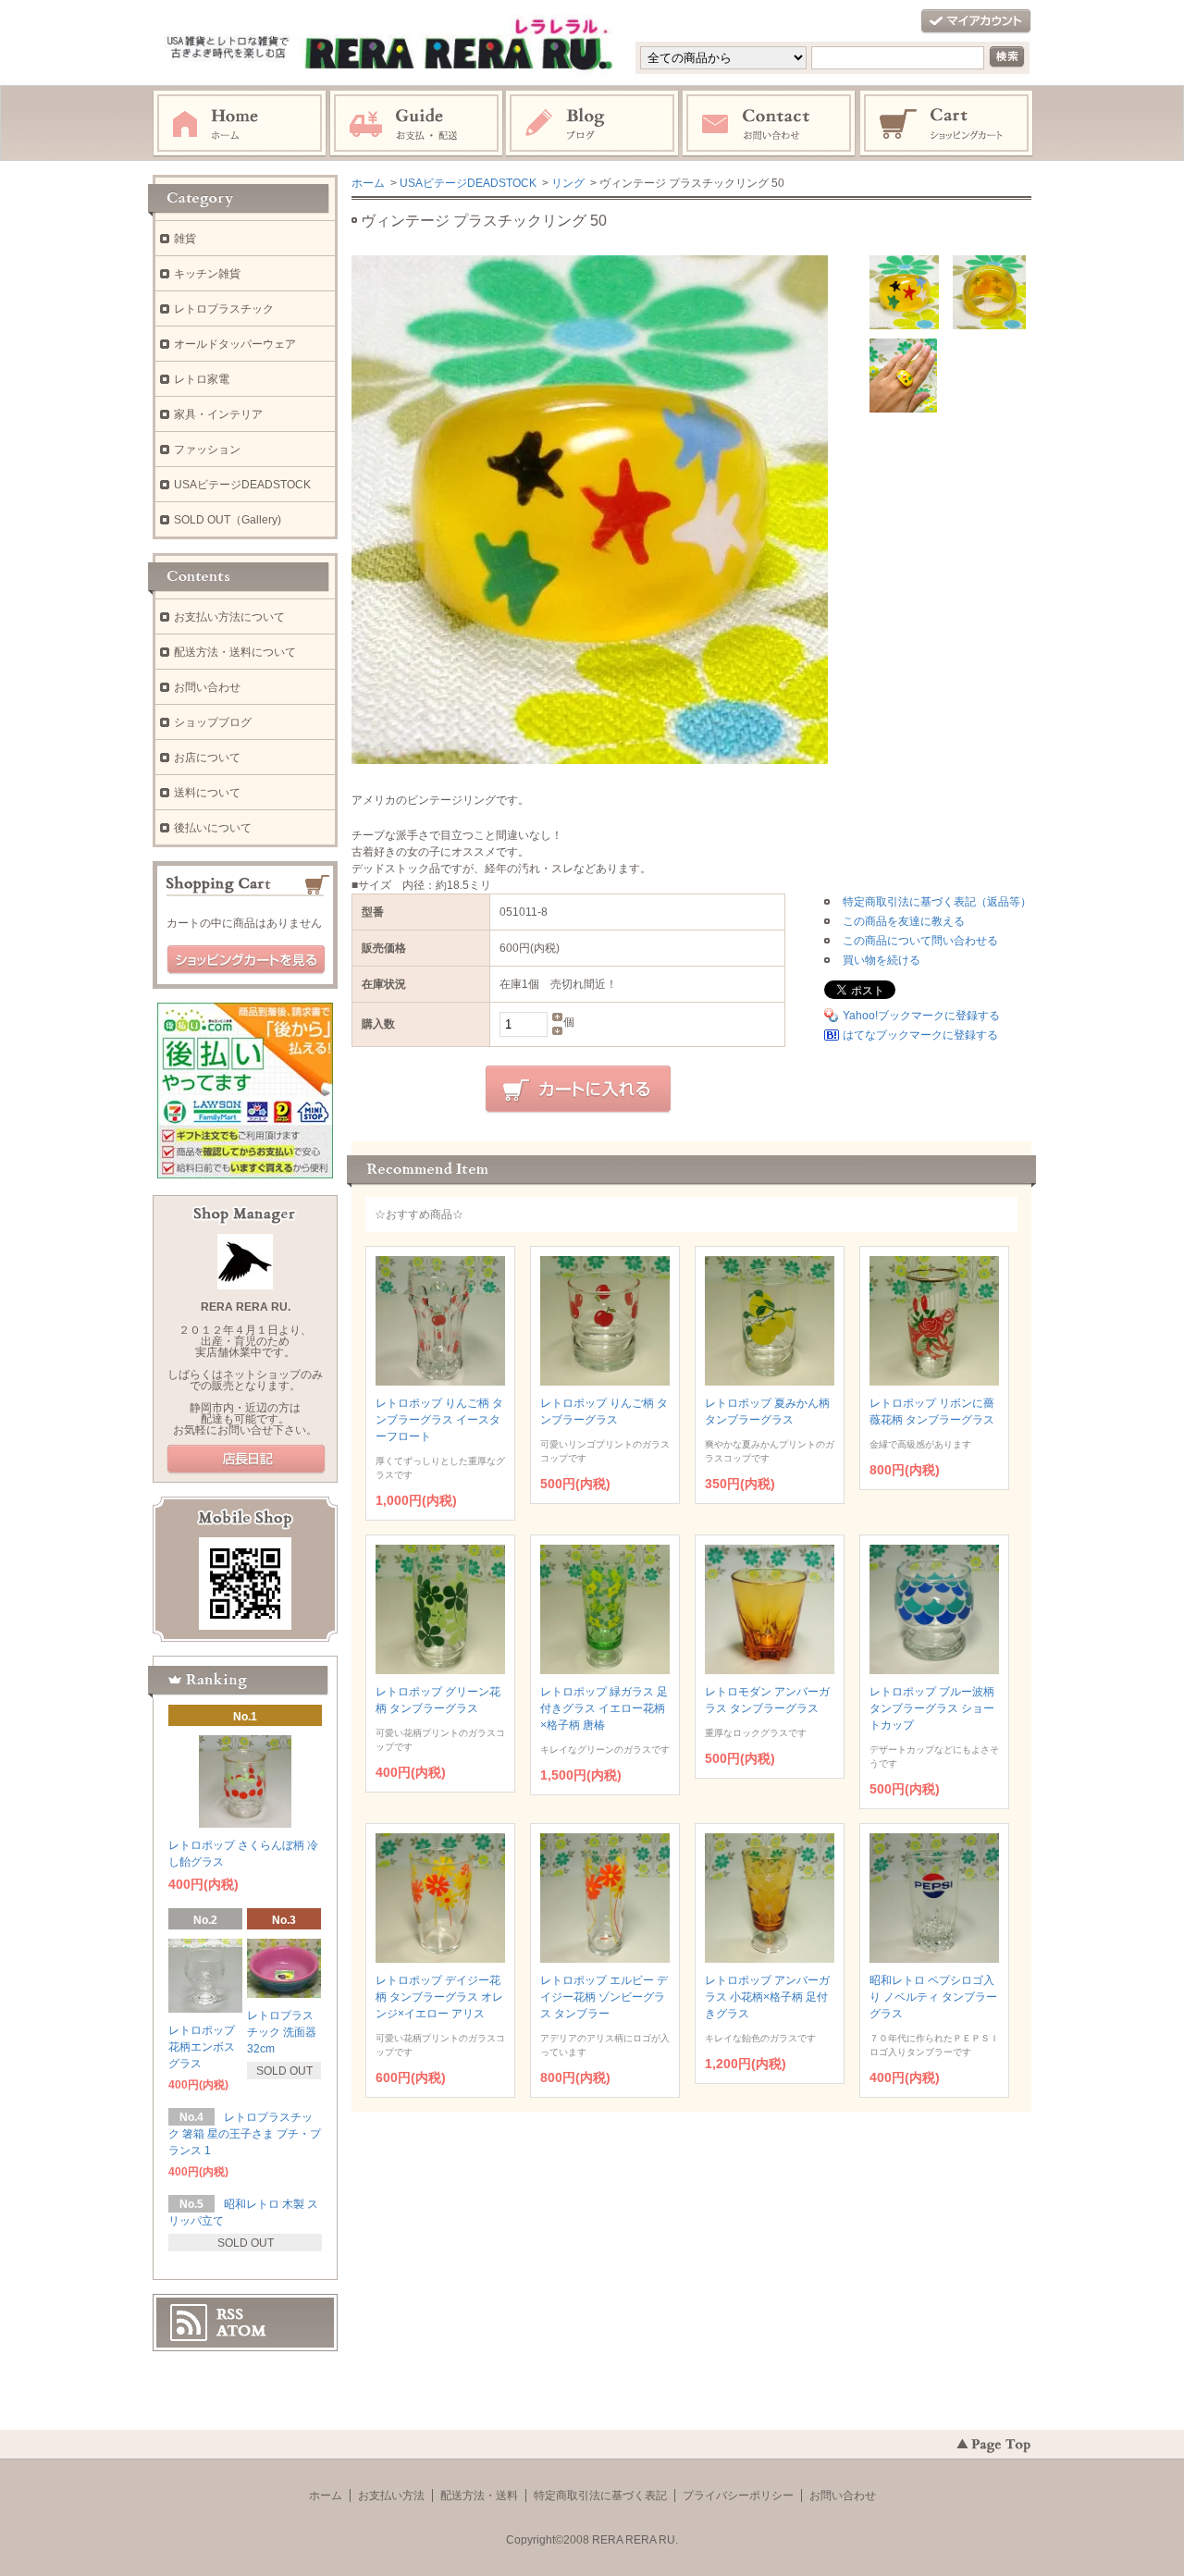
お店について (207, 758)
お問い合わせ (770, 124)
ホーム (240, 124)
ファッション (207, 450)
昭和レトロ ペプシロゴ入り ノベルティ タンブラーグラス (933, 1997)
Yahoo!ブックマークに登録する (921, 1016)
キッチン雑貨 (207, 274)
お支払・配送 (416, 124)
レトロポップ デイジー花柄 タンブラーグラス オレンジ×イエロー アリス (439, 1997)
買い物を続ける (882, 960)
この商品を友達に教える (904, 921)
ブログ (593, 124)
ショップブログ (213, 722)
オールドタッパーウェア (235, 344)
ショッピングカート (947, 124)
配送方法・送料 (479, 2496)
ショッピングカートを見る (246, 960)
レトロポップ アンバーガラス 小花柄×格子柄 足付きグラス (767, 1997)
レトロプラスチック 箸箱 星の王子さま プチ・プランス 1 (245, 2134)
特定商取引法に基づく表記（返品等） (937, 902)
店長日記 (246, 1460)
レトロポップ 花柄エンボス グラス (202, 2047)
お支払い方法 (391, 2496)
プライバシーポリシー (738, 2496)
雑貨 (185, 239)
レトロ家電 (202, 379)
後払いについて (213, 828)
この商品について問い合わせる (920, 941)
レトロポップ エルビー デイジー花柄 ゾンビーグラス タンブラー (604, 1997)
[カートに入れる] (578, 1090)
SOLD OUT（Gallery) (228, 520)
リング (568, 183)
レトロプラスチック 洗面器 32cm (282, 2032)
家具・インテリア (218, 414)
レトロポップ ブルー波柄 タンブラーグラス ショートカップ (932, 1708)
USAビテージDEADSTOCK (468, 183)
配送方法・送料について (235, 652)
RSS (230, 2314)
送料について (207, 793)
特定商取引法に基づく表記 (600, 2496)
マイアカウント (976, 22)
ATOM (241, 2331)
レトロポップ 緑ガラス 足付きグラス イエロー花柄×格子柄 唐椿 (604, 1708)
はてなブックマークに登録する (920, 1035)
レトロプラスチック (224, 309)
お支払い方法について (229, 617)
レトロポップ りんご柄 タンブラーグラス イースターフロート (439, 1420)
